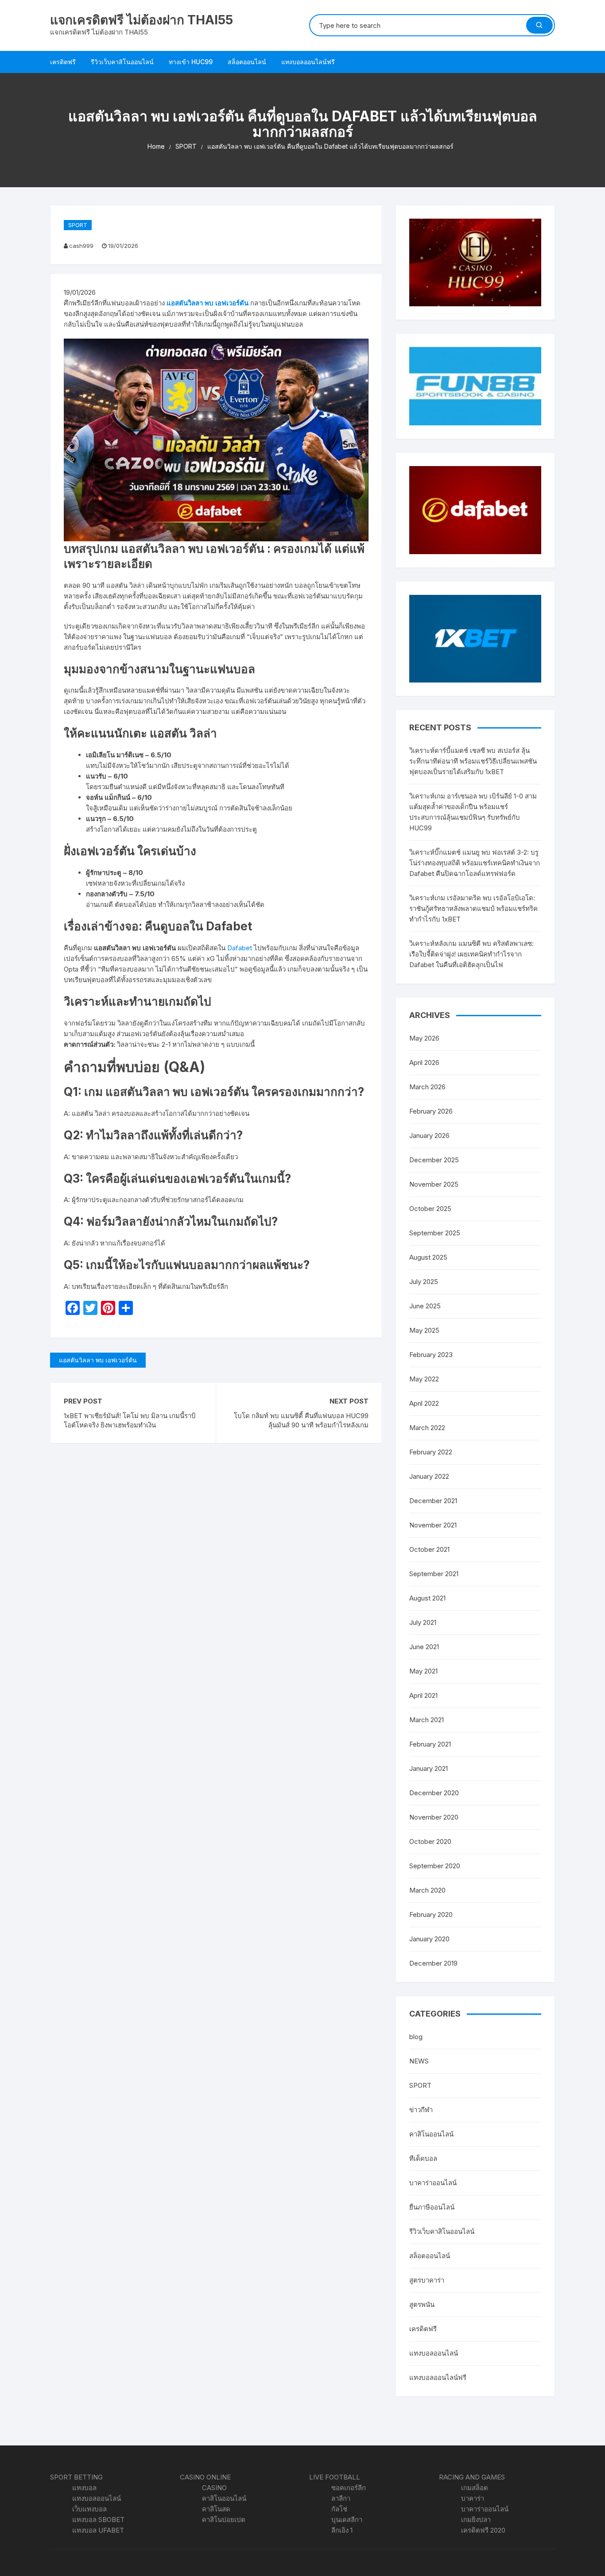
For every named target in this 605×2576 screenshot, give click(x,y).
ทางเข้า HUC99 (191, 62)
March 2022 (427, 1428)
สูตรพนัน (422, 2304)
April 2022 (424, 1403)
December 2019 (433, 1963)
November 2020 (434, 1817)
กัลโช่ (339, 2509)
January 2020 (429, 1939)
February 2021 (430, 1744)
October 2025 (430, 1209)
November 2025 (434, 1184)
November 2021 (433, 1525)
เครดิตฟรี (63, 62)
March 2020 (427, 1890)
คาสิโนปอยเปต (224, 2520)
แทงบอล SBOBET (98, 2520)
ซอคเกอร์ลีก (349, 2488)
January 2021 (429, 1768)
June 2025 (425, 1306)
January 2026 (429, 1136)
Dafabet (240, 948)
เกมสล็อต (475, 2488)
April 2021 (423, 1695)
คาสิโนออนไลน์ (431, 2134)
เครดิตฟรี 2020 (483, 2530)
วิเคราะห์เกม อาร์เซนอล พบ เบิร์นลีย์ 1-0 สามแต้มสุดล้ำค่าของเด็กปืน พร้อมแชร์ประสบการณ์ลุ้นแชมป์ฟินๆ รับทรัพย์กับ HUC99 (473, 812)
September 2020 (435, 1866)
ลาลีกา (341, 2498)
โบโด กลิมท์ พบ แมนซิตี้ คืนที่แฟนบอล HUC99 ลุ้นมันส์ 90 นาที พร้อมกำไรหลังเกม (301, 1420)
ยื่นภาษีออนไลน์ (432, 2207)
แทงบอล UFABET (98, 2530)
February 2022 (431, 1452)
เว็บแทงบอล (89, 2509)
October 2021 (429, 1549)
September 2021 (434, 1574)
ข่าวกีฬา (421, 2110)
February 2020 (431, 1915)
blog (416, 2037)
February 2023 (431, 1355)
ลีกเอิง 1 (342, 2530)
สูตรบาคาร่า (427, 2280)
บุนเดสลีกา (347, 2520)
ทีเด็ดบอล (423, 2158)
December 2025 (434, 1160)
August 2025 (428, 1257)
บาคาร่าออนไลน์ (433, 2183)
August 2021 (427, 1598)
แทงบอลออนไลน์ (434, 2353)
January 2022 (429, 1476)
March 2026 (427, 1087)
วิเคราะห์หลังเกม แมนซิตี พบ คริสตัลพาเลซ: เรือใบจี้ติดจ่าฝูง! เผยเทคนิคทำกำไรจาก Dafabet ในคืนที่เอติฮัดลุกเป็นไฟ (471, 954)
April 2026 (424, 1062)
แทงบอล (84, 2488)
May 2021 (423, 1671)
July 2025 (424, 1282)
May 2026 (424, 1038)
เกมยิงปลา (476, 2520)
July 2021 (423, 1622)
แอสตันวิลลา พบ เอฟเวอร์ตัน (207, 303)
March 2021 (427, 1720)
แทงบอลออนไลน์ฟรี (308, 62)
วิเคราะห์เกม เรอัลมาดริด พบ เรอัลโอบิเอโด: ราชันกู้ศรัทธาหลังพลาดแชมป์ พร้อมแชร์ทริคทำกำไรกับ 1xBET (473, 908)
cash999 (81, 246)
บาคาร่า (473, 2498)
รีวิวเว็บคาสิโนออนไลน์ (122, 62)
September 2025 (435, 1233)
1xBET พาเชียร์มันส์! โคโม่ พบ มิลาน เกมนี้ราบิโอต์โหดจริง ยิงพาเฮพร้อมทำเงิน (130, 1420)
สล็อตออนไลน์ (247, 62)
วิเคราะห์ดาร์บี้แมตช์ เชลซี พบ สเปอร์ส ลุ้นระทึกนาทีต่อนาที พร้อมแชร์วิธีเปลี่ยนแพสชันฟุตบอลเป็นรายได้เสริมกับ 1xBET (473, 761)
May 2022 (424, 1379)
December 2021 (433, 1501)
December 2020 (434, 1793)
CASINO (214, 2488)
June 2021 (424, 1647)
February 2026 (431, 1111)
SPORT (78, 225)
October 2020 (430, 1841)
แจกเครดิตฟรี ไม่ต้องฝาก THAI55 (142, 20)
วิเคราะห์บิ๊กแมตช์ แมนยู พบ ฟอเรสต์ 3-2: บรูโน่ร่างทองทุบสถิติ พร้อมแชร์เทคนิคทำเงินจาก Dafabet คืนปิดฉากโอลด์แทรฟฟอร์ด (475, 863)
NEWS (419, 2061)
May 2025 (424, 1330)
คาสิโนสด (216, 2509)
